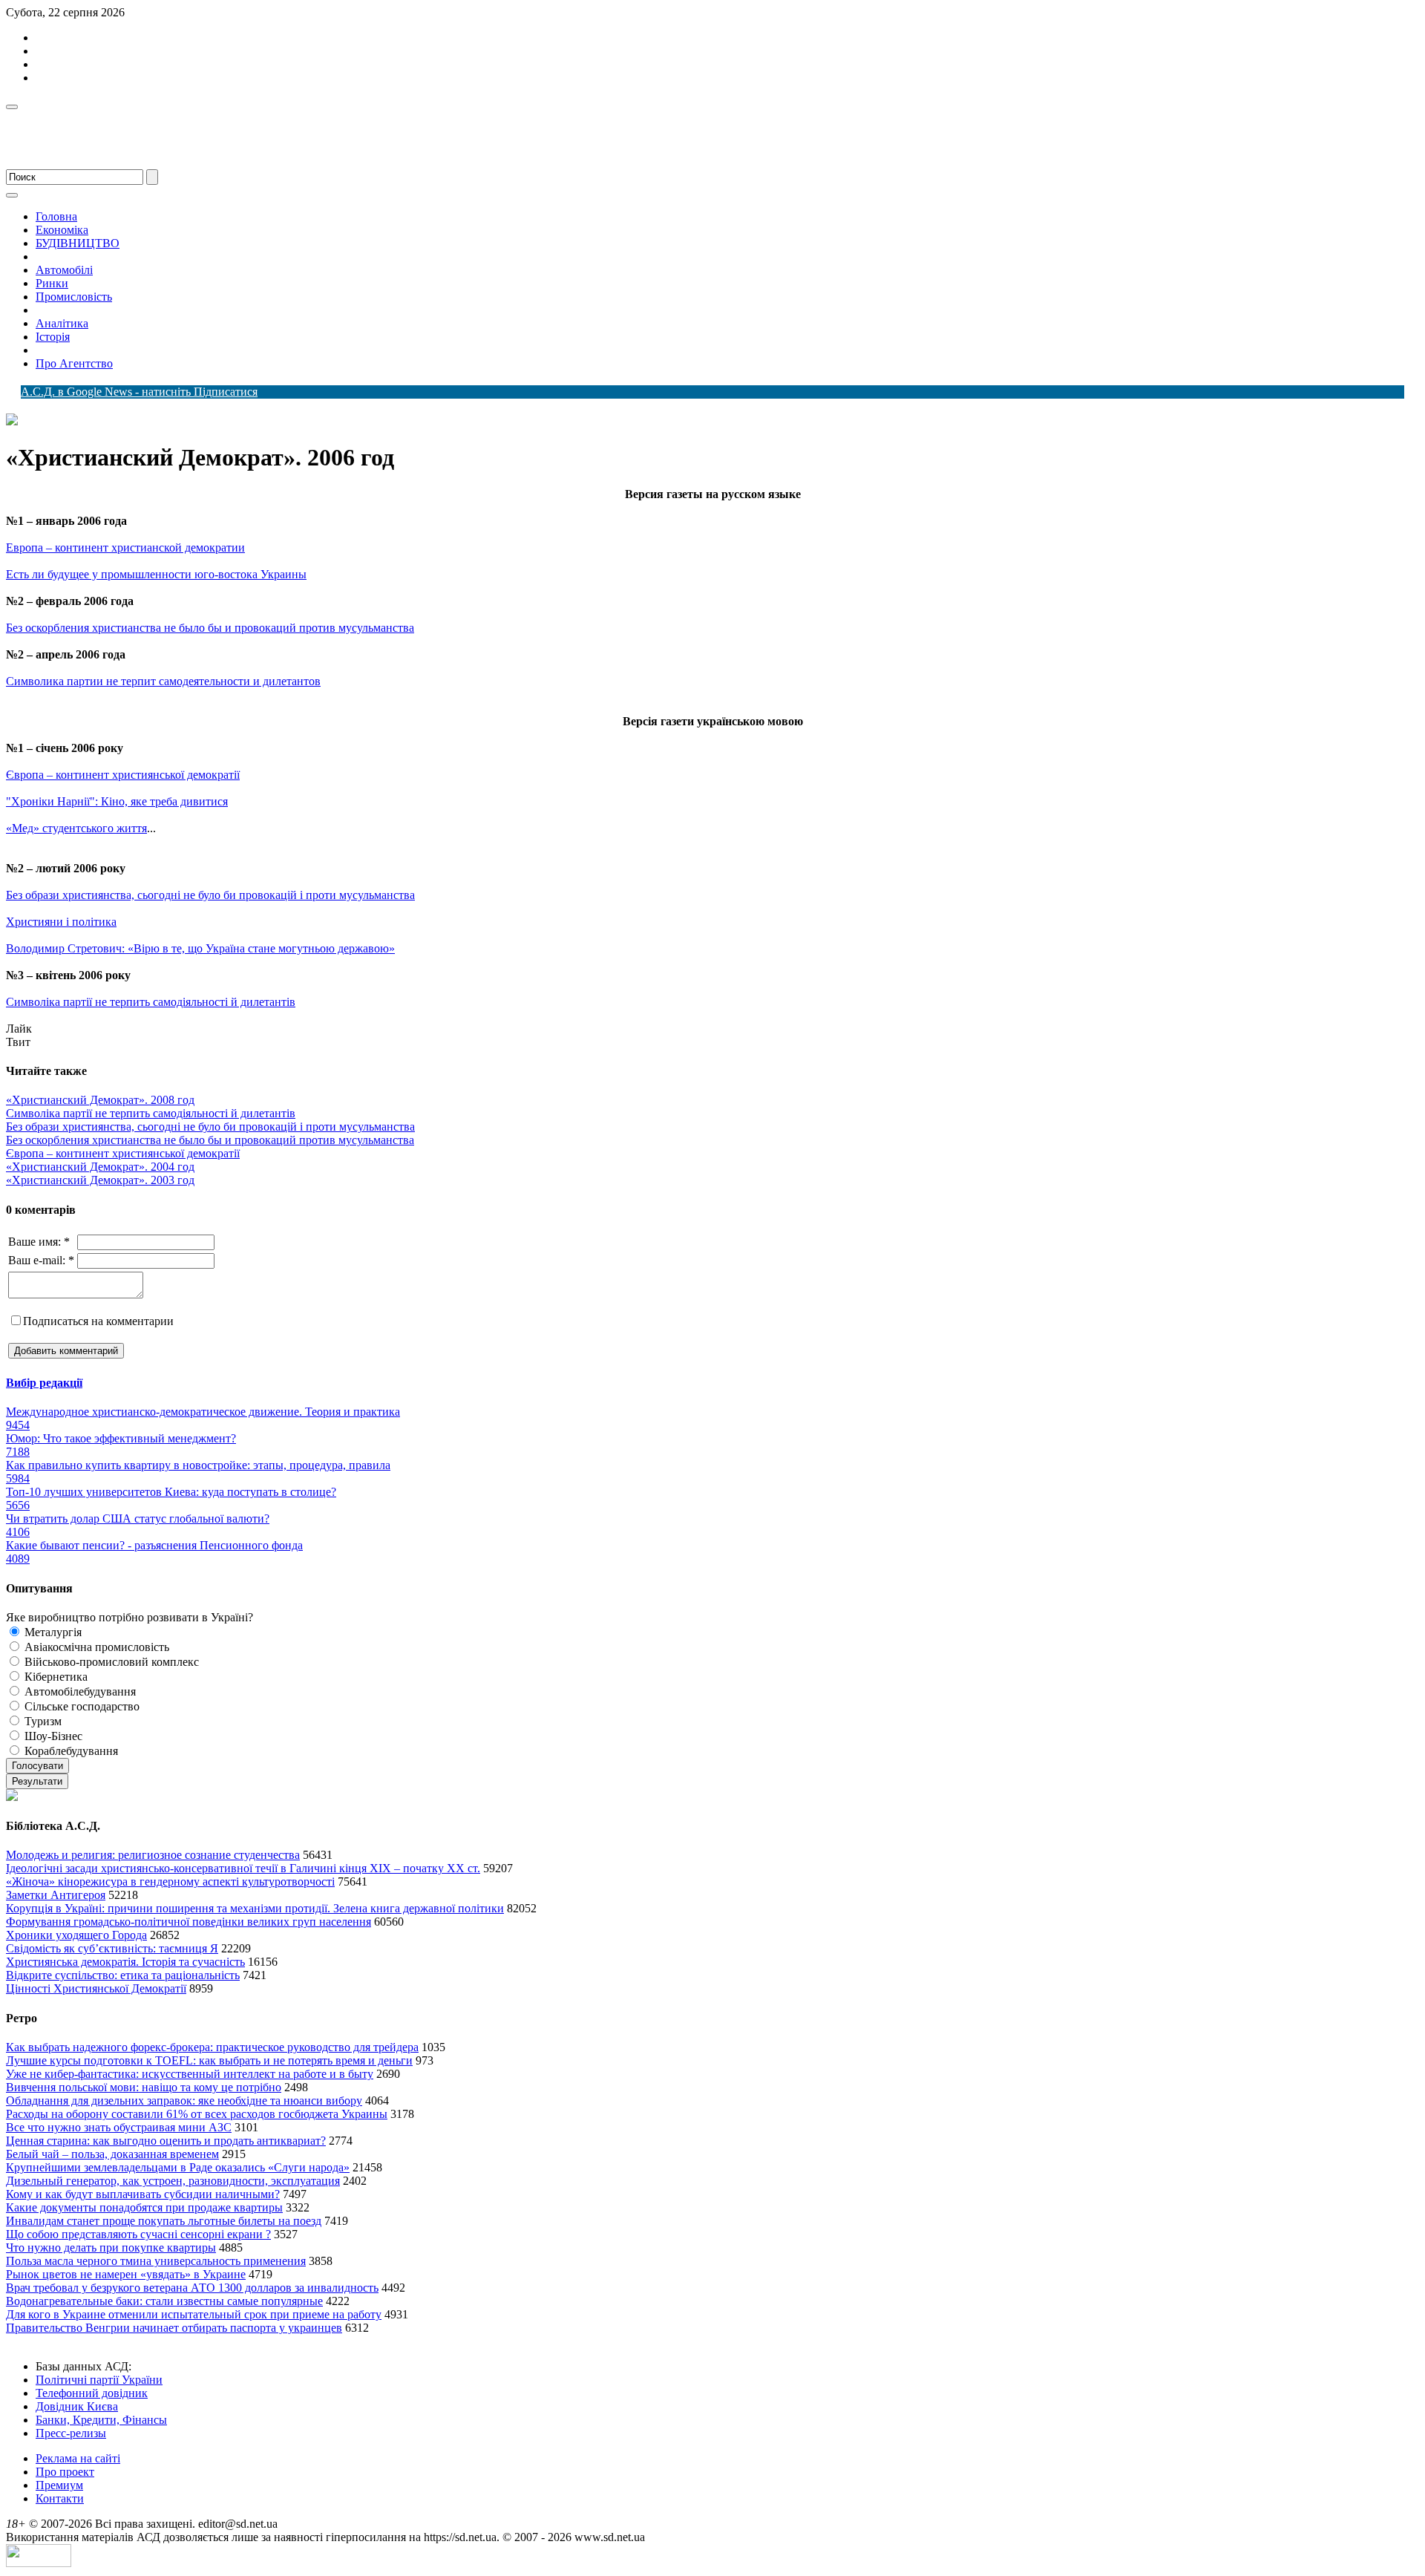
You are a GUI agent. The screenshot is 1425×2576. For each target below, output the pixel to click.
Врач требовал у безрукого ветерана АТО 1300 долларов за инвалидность (192, 2288)
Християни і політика (61, 922)
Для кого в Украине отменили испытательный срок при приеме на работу (194, 2314)
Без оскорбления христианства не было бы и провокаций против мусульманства (210, 628)
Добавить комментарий (66, 1351)
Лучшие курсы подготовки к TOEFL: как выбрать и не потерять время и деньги (209, 2060)
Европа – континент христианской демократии (125, 547)
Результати (37, 1781)
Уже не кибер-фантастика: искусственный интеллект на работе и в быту (190, 2074)
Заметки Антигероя (56, 1895)
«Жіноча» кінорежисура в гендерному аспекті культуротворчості (170, 1882)
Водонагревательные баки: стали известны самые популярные (164, 2301)
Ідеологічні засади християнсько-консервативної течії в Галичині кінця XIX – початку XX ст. (243, 1868)
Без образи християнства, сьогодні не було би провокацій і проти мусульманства (210, 895)
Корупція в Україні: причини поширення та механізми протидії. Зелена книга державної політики (255, 1908)
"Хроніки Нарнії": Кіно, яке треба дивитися (117, 801)
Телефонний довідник (92, 2393)
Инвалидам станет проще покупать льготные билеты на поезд (164, 2221)
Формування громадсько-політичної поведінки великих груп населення (189, 1922)
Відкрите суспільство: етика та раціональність (123, 1975)
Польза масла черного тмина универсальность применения (156, 2261)
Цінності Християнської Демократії (96, 1988)
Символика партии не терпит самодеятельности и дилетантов (163, 681)
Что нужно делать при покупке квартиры (111, 2248)
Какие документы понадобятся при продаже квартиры (144, 2207)
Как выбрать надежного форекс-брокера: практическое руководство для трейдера (212, 2047)
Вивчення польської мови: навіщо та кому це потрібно (144, 2087)
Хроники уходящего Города (76, 1935)
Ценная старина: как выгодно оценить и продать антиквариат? (166, 2141)
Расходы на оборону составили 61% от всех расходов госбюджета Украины (197, 2114)
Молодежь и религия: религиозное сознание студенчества (153, 1855)
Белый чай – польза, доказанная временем (112, 2154)
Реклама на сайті (78, 2458)
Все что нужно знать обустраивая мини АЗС (119, 2127)
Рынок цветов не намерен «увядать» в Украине (126, 2274)
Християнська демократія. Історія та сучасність (125, 1962)
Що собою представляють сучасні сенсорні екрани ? (138, 2234)
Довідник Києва (77, 2406)
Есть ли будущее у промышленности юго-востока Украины (156, 574)
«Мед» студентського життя (76, 828)
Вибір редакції (44, 1383)
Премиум (59, 2485)
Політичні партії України (99, 2380)
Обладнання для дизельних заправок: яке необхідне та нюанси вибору (184, 2101)
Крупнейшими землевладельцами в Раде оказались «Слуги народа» (178, 2167)
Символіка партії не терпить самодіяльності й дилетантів (151, 1002)
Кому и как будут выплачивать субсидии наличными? (143, 2194)
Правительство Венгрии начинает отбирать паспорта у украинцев (174, 2328)
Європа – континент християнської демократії (123, 775)
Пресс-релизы (71, 2433)
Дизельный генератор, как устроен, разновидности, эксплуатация (173, 2181)
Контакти (60, 2498)
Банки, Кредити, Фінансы (101, 2420)
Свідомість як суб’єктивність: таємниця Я (112, 1948)
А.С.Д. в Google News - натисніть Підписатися (139, 392)
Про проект (65, 2472)
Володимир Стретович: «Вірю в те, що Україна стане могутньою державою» (200, 948)
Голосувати (37, 1766)
